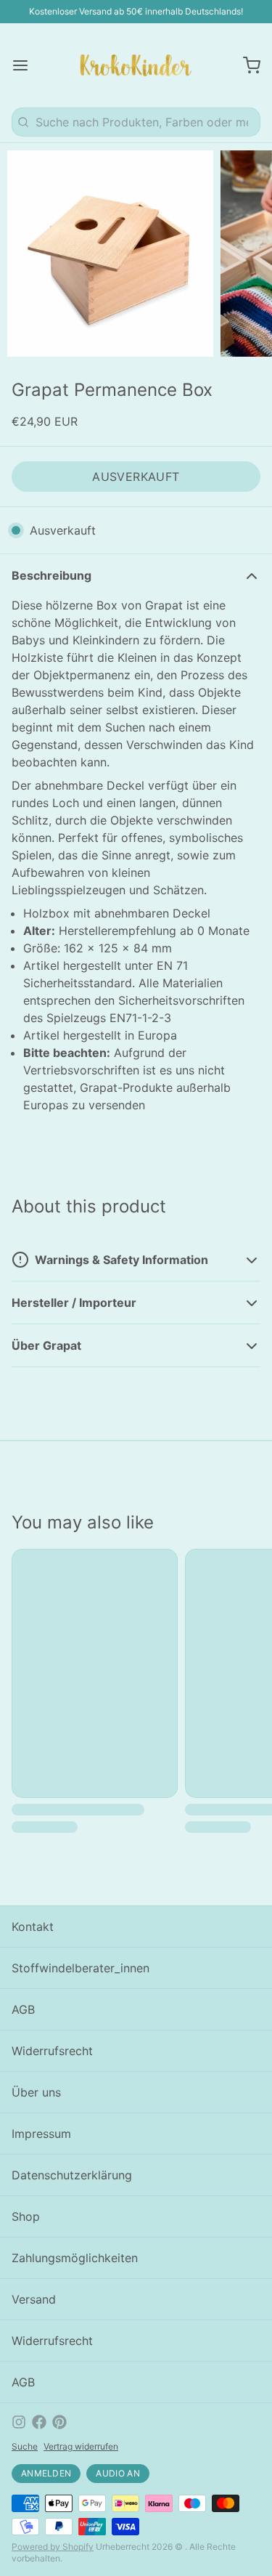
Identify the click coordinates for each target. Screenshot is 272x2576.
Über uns (36, 2092)
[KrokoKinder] (136, 65)
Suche (25, 2446)
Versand (34, 2299)
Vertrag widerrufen (81, 2446)
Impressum (41, 2134)
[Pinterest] (59, 2422)
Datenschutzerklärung (72, 2175)
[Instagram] (19, 2422)
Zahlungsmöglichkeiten (75, 2258)
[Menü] (26, 65)
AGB (23, 2009)
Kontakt (33, 1927)
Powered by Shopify (53, 2547)
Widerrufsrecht (52, 2051)
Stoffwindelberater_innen (81, 1968)
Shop (26, 2216)
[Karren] (246, 65)
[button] (136, 477)
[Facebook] (39, 2422)
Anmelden (46, 2473)
